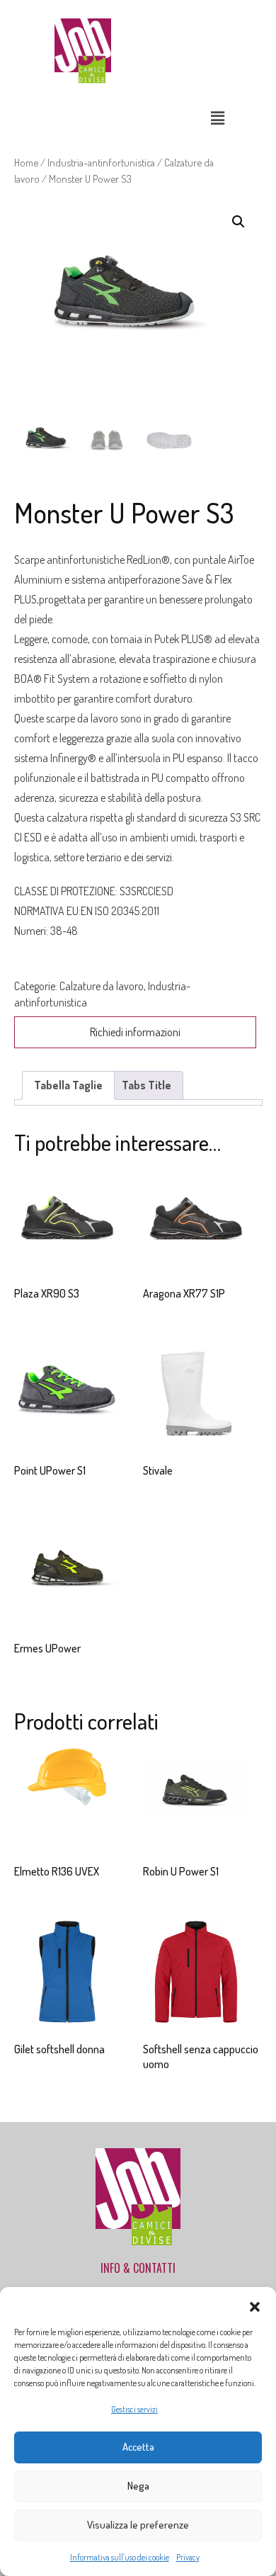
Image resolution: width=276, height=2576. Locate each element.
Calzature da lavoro (102, 986)
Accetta (138, 2447)
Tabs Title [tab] (146, 1085)
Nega (138, 2486)
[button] (255, 2305)
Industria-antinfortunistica (101, 162)
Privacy (188, 2557)
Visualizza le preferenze (138, 2525)
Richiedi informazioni (135, 1032)
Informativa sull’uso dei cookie (120, 2557)
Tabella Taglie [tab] (68, 1085)
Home (26, 162)
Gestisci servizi (134, 2409)
